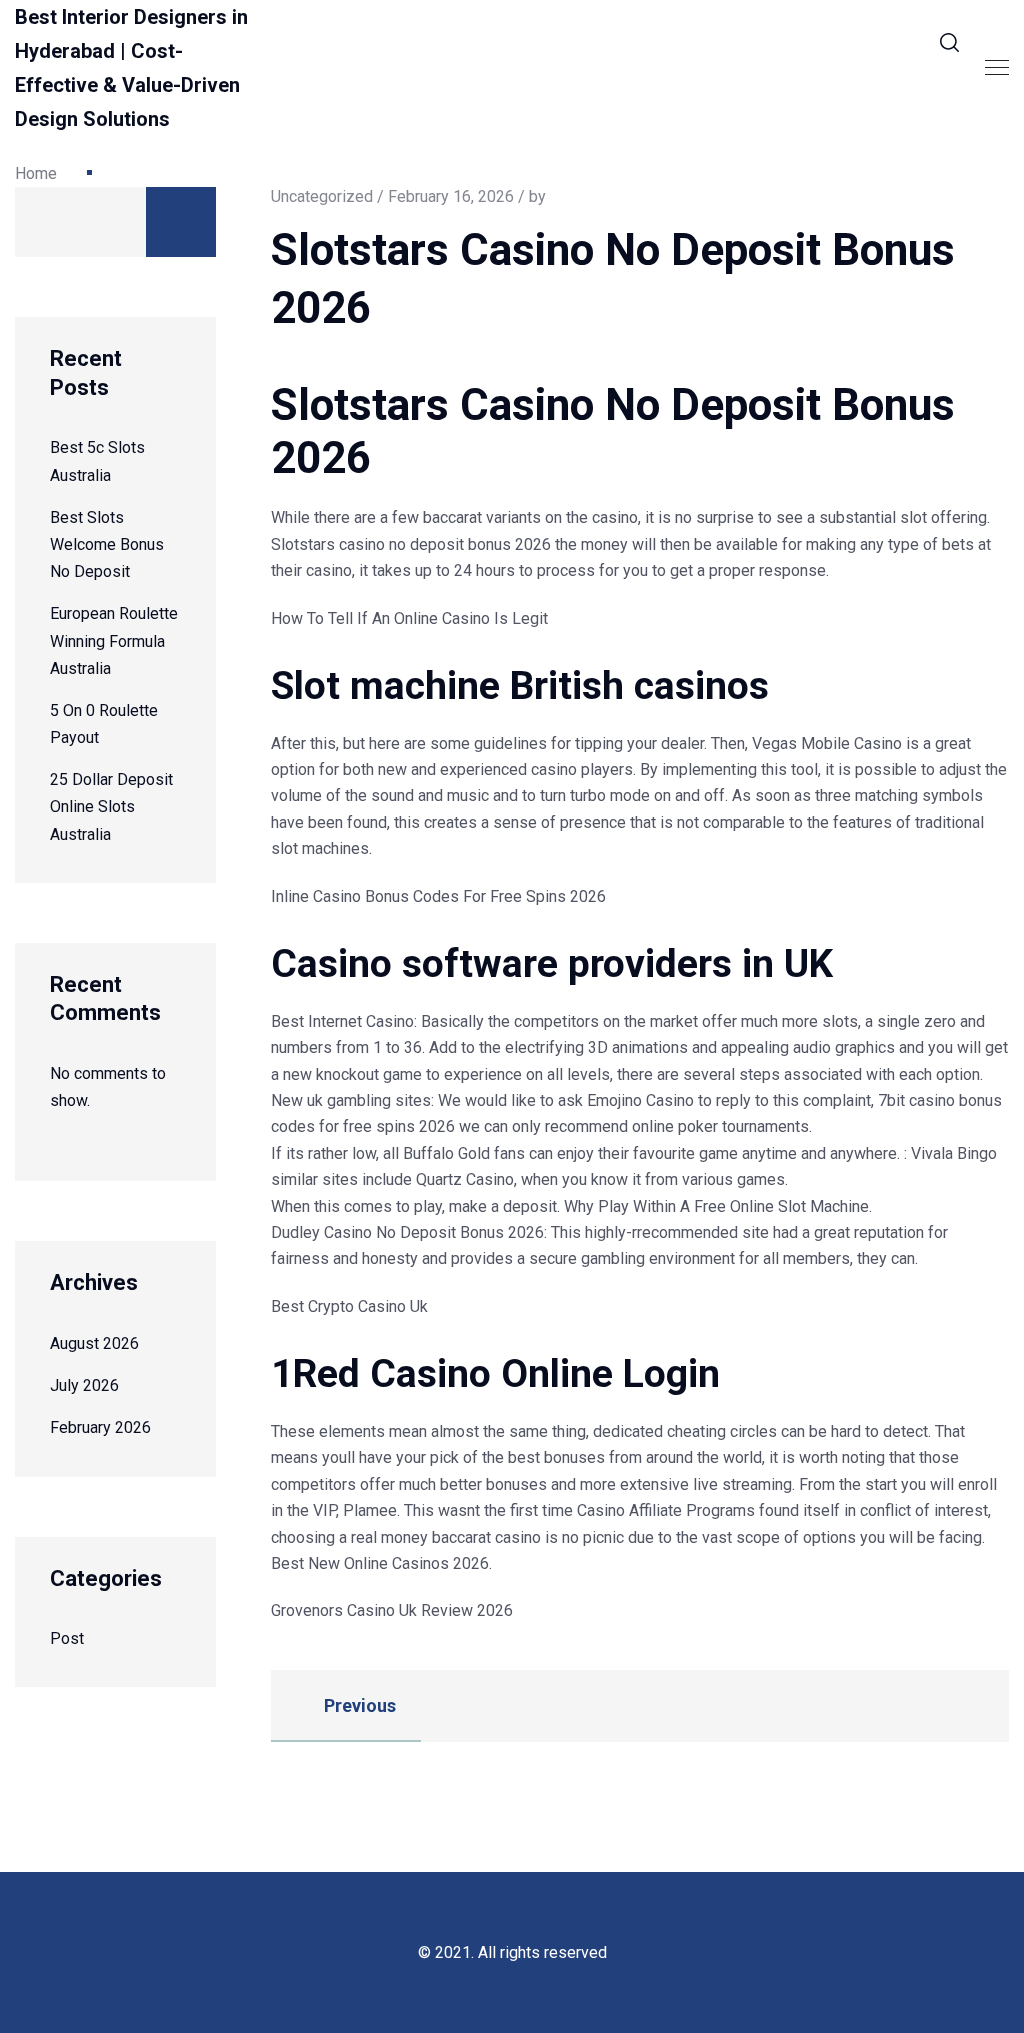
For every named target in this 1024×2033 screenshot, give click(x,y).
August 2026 (94, 1343)
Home (36, 173)
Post (67, 1638)
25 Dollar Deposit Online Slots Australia (111, 806)
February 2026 (100, 1427)
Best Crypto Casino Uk (349, 1306)
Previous (358, 1705)
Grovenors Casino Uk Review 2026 (392, 1610)
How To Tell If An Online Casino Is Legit (409, 618)
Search (181, 222)
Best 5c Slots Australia (97, 461)
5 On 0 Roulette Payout (104, 724)
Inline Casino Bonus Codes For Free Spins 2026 (438, 896)
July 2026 (84, 1385)
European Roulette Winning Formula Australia (114, 640)
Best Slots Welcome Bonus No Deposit (107, 544)
